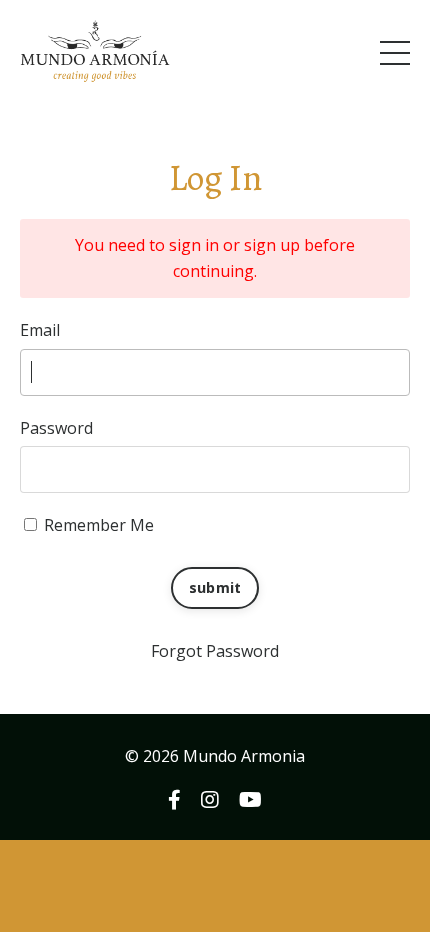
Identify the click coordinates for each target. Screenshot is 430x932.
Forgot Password (215, 651)
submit (215, 587)
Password (56, 428)
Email (40, 330)
